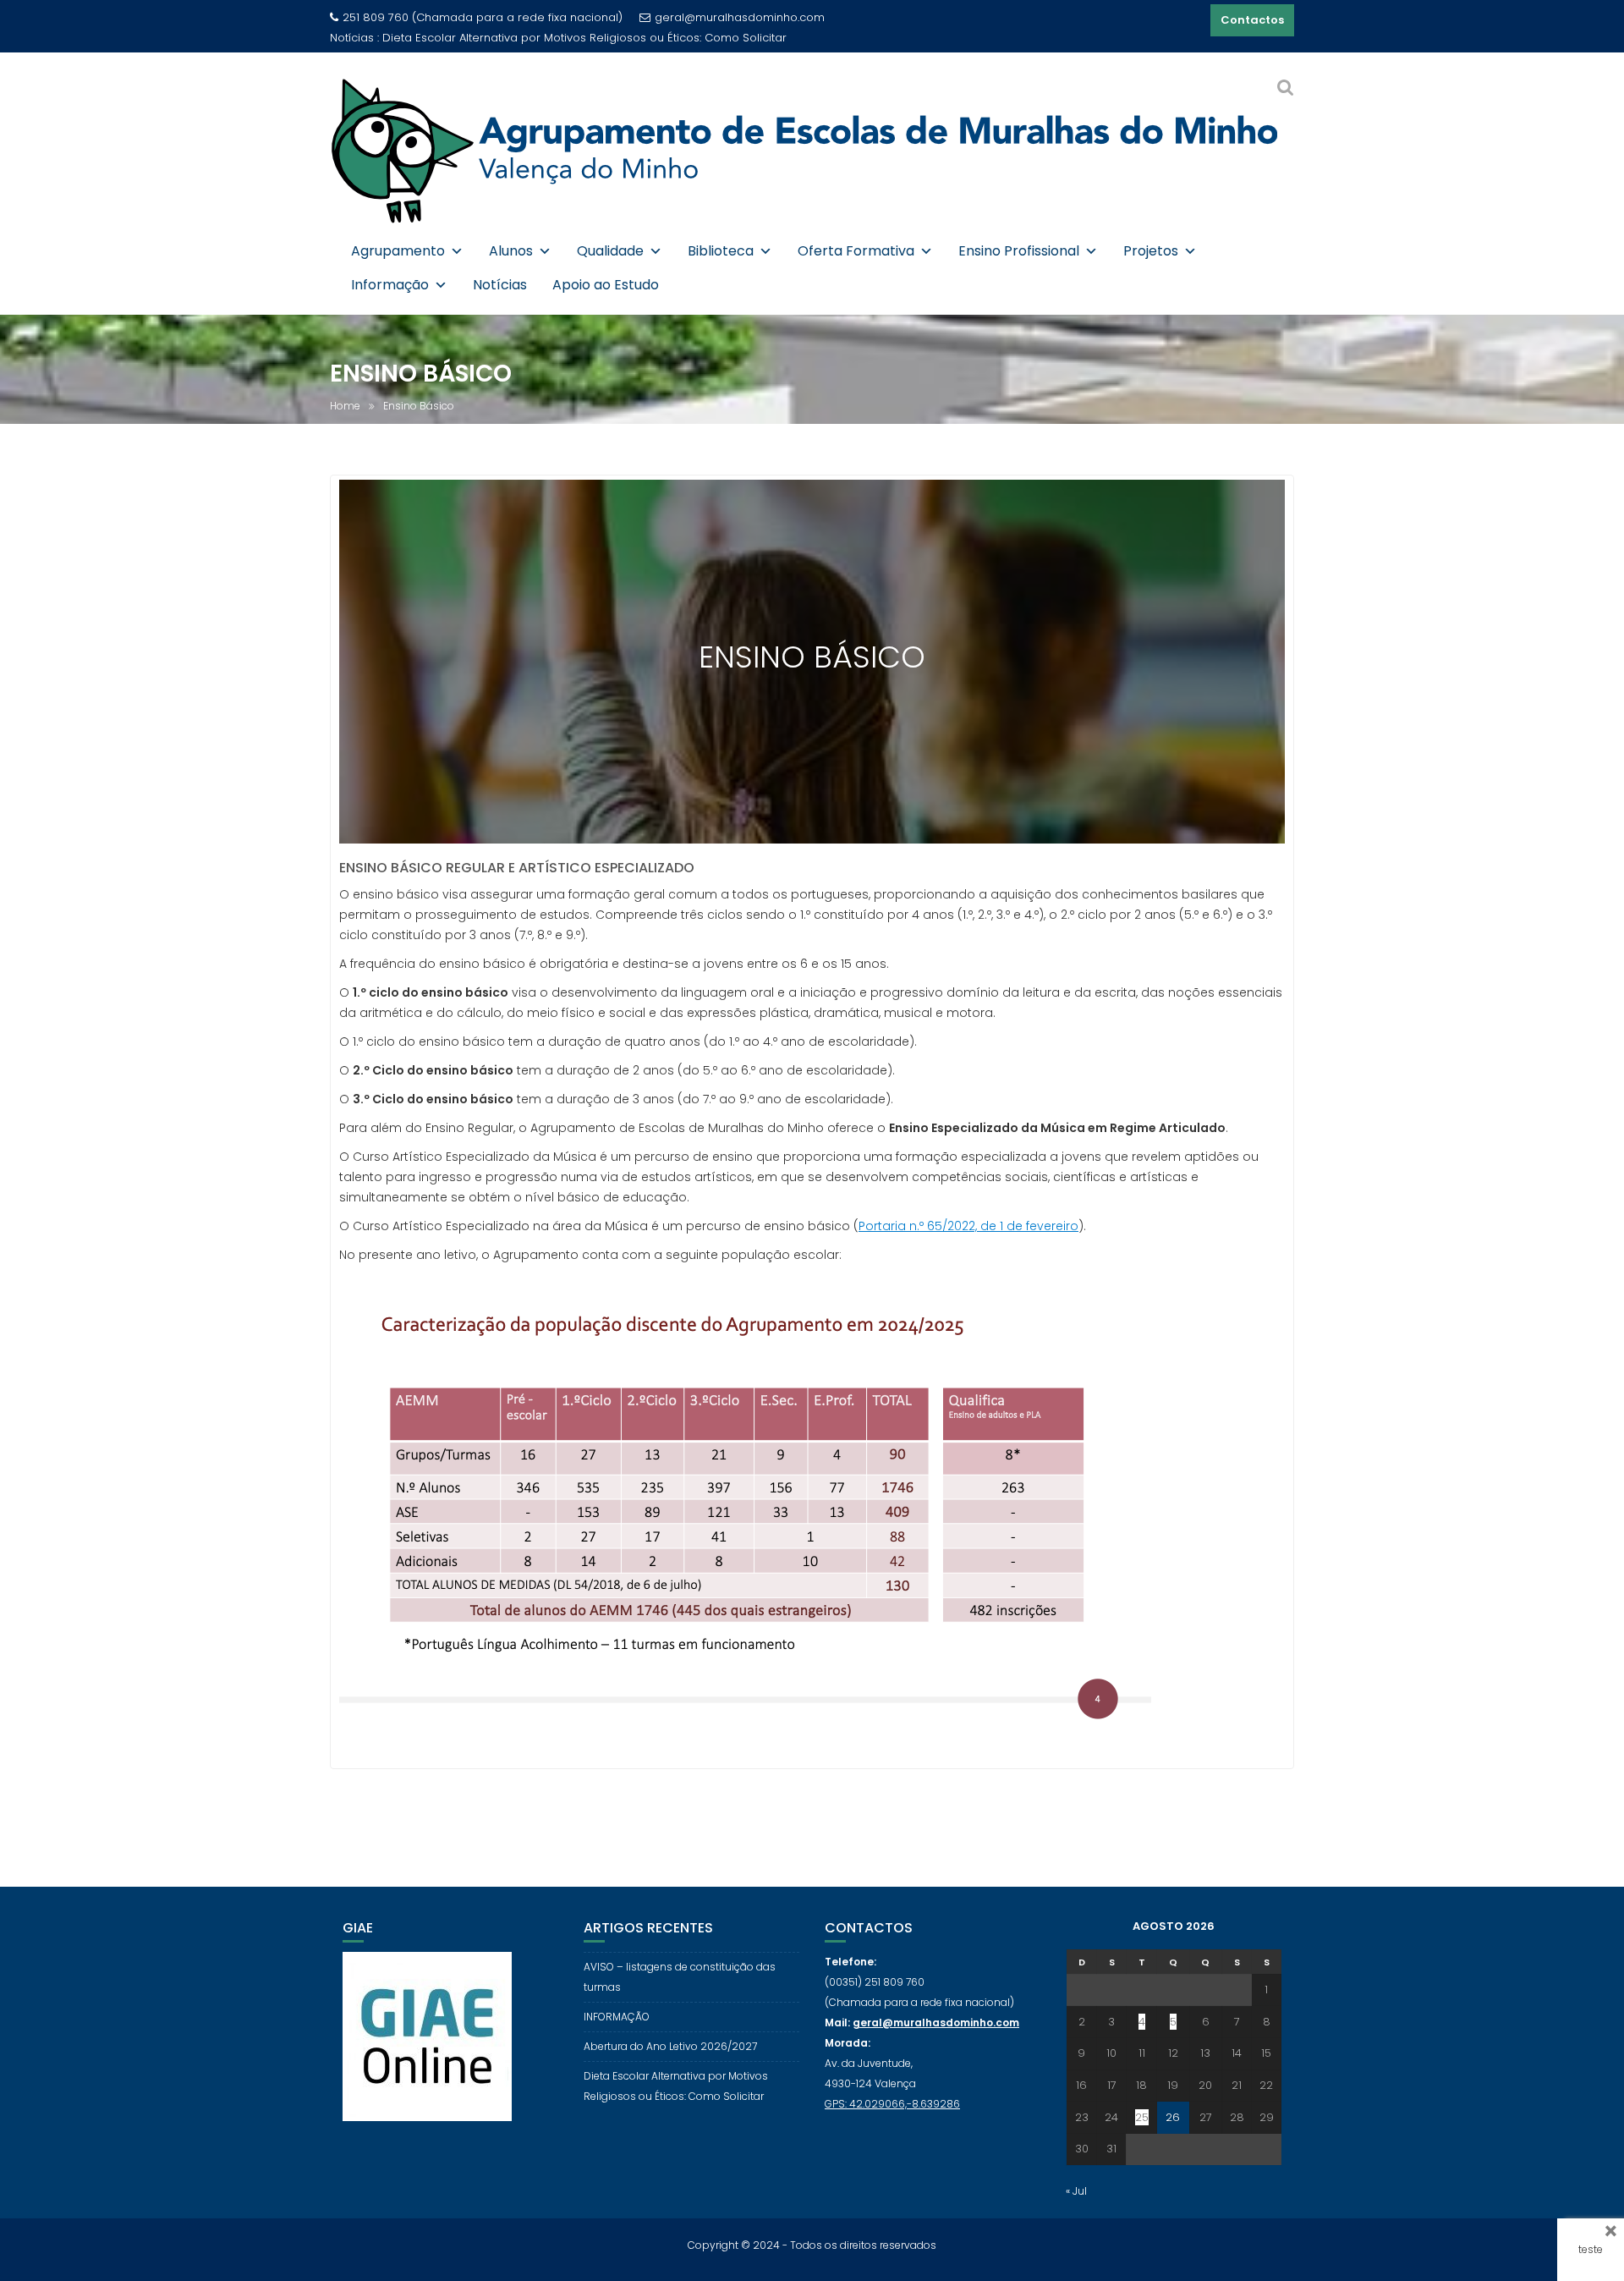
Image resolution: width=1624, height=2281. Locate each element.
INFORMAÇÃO (617, 2017)
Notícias (500, 285)
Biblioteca (721, 251)
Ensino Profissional (1019, 251)
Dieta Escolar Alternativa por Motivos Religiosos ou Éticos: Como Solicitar (584, 38)
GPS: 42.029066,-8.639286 (892, 2104)
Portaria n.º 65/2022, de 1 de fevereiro (968, 1226)
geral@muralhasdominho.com (740, 17)
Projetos (1151, 251)
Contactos (1252, 20)
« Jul (1076, 2191)
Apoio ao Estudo (606, 285)
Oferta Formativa (856, 251)
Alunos (511, 251)
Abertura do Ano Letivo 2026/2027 (670, 2046)
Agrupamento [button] (398, 251)
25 (1142, 2117)
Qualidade (610, 251)
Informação (390, 285)
